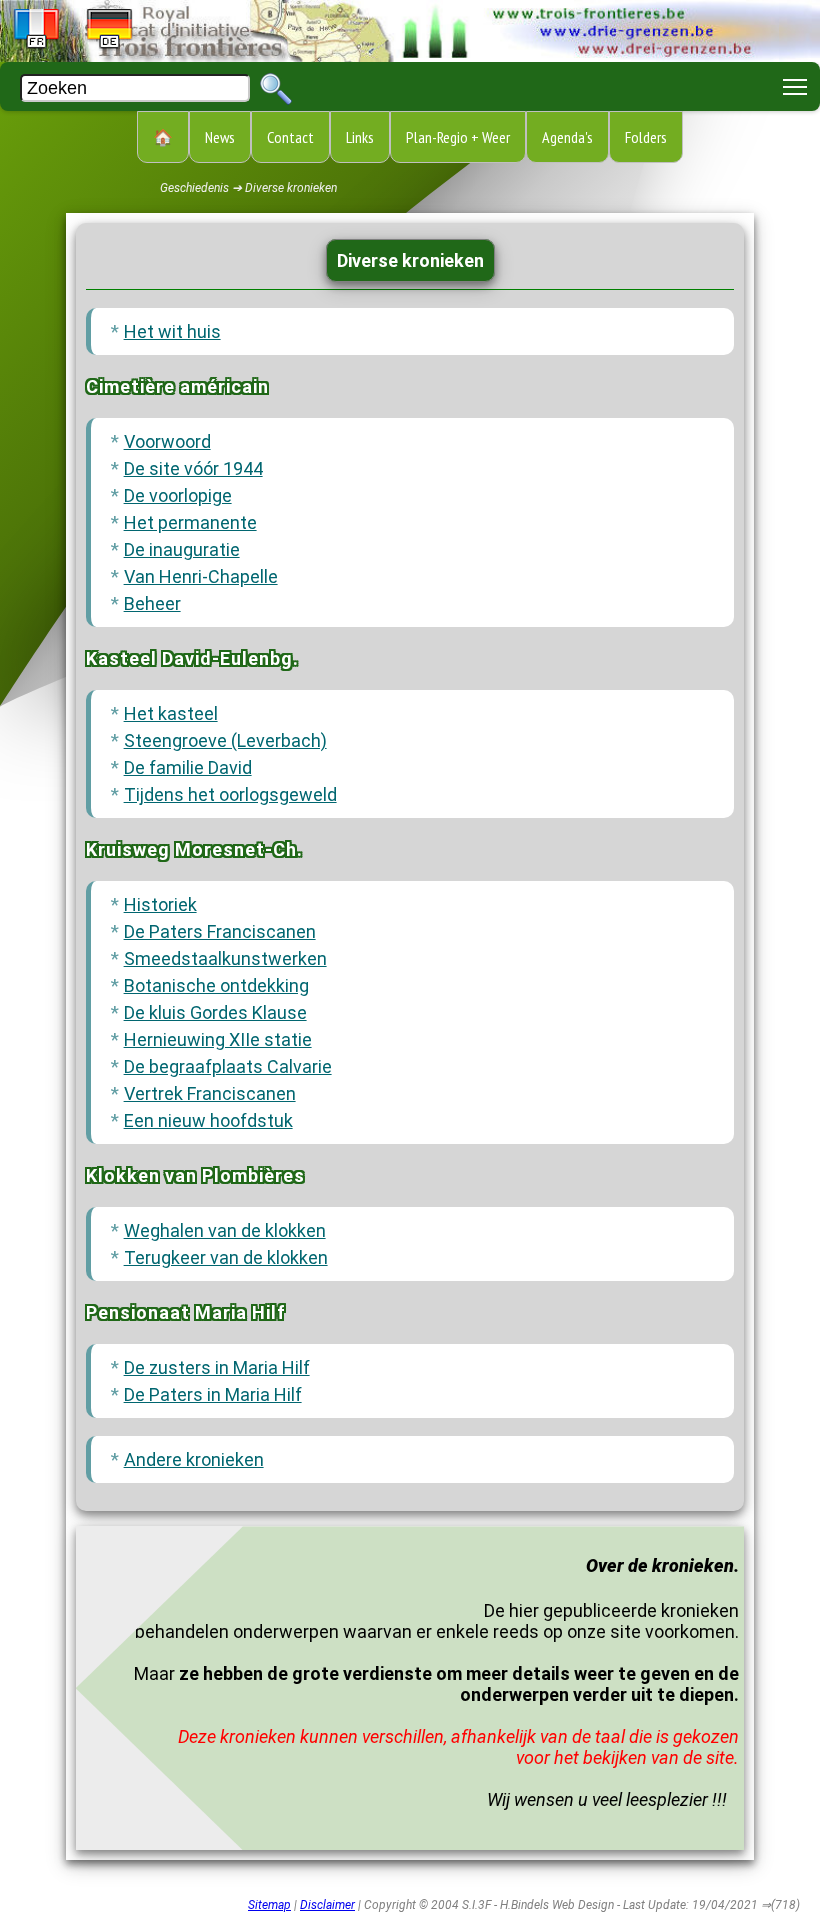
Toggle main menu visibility (795, 86)
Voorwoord (167, 441)
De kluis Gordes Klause (215, 1012)
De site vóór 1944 (193, 468)
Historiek (160, 904)
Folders (646, 137)
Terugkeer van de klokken (226, 1257)
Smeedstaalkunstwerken (225, 958)
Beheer (152, 603)
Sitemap (269, 1905)
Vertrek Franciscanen (210, 1093)
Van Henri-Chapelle (201, 576)
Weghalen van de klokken (225, 1230)
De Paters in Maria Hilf (213, 1394)
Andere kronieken (194, 1459)
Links (360, 137)
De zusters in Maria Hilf (217, 1367)
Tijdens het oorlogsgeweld (230, 794)
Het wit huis (172, 331)
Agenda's (567, 137)
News (220, 137)
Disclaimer (327, 1905)
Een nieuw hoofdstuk (208, 1120)
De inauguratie (182, 549)
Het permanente (190, 522)
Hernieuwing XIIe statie (218, 1039)
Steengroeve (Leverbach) (225, 740)
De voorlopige (178, 495)
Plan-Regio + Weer (458, 137)
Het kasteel (171, 713)
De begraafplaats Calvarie (228, 1066)
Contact (290, 137)
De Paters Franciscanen (220, 931)
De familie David (188, 767)
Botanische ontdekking (216, 985)
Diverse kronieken (410, 260)
